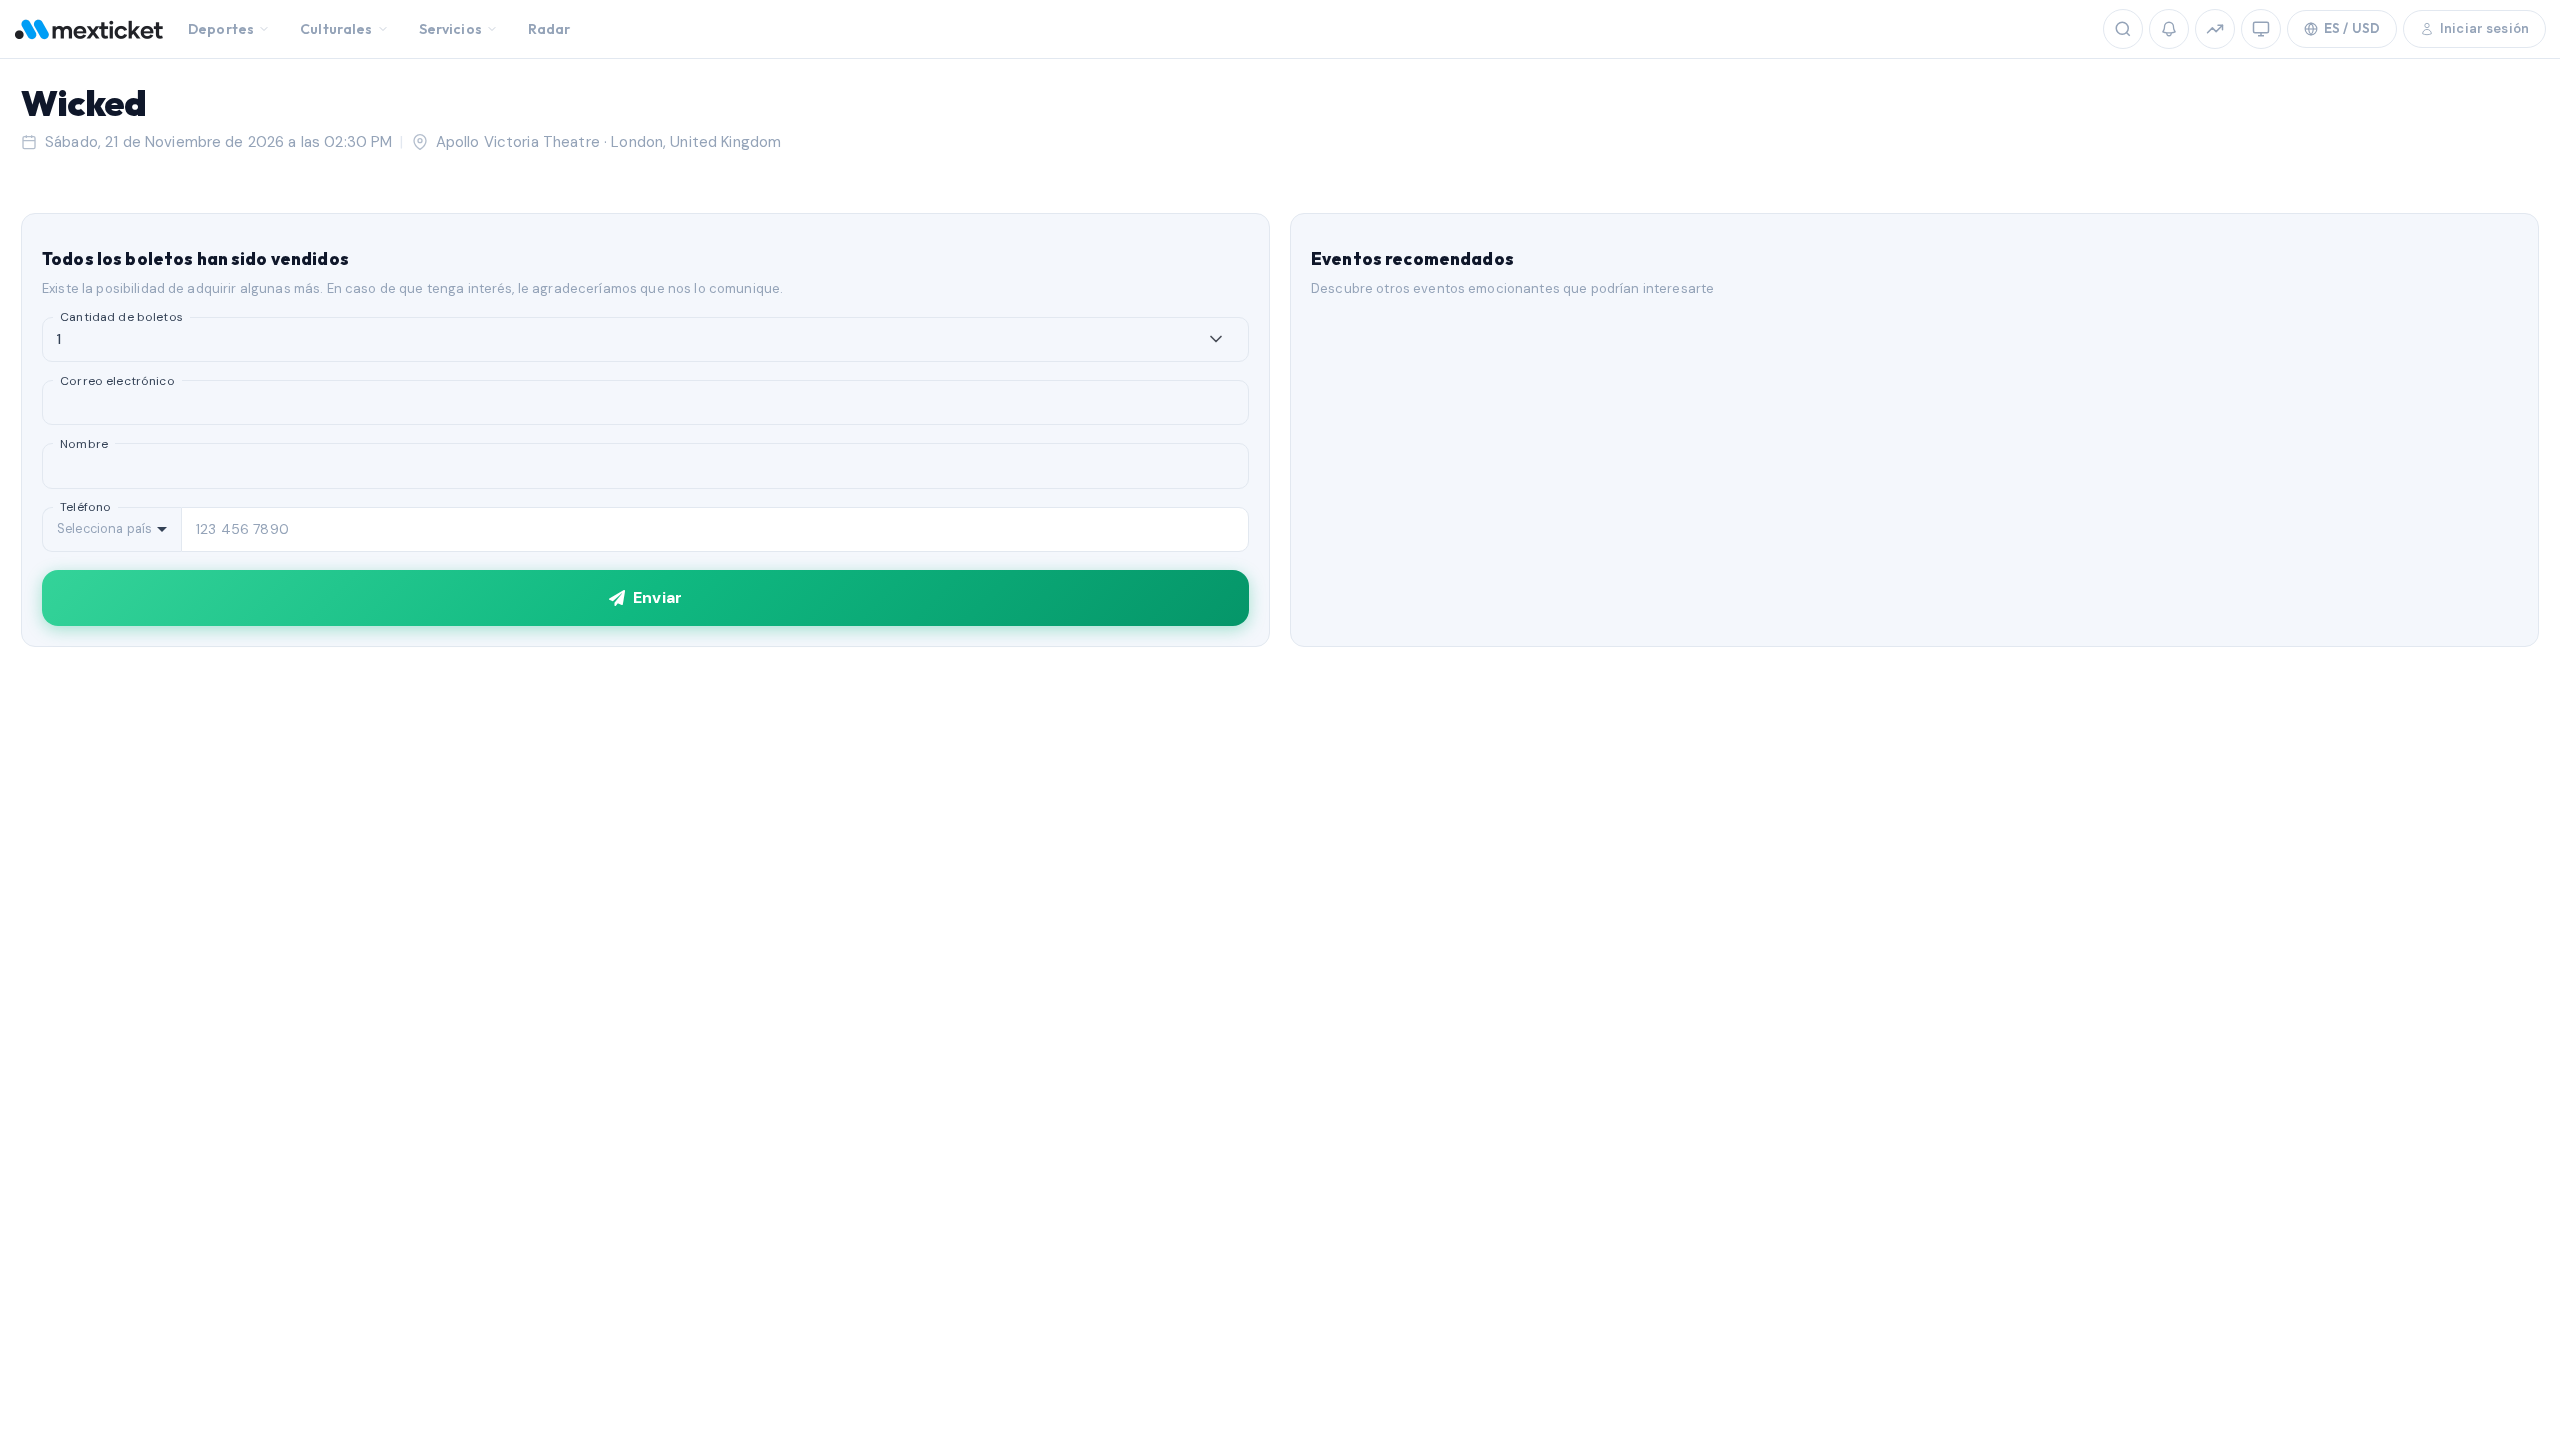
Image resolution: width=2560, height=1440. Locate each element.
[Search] (2123, 29)
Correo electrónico (117, 381)
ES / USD (2352, 28)
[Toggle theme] (2261, 29)
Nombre (84, 444)
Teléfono (85, 507)
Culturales (336, 29)
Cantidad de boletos (121, 317)
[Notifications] (2169, 29)
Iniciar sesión (2484, 28)
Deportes (221, 29)
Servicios (450, 29)
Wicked (83, 102)
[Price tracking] (2215, 29)
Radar (549, 29)
